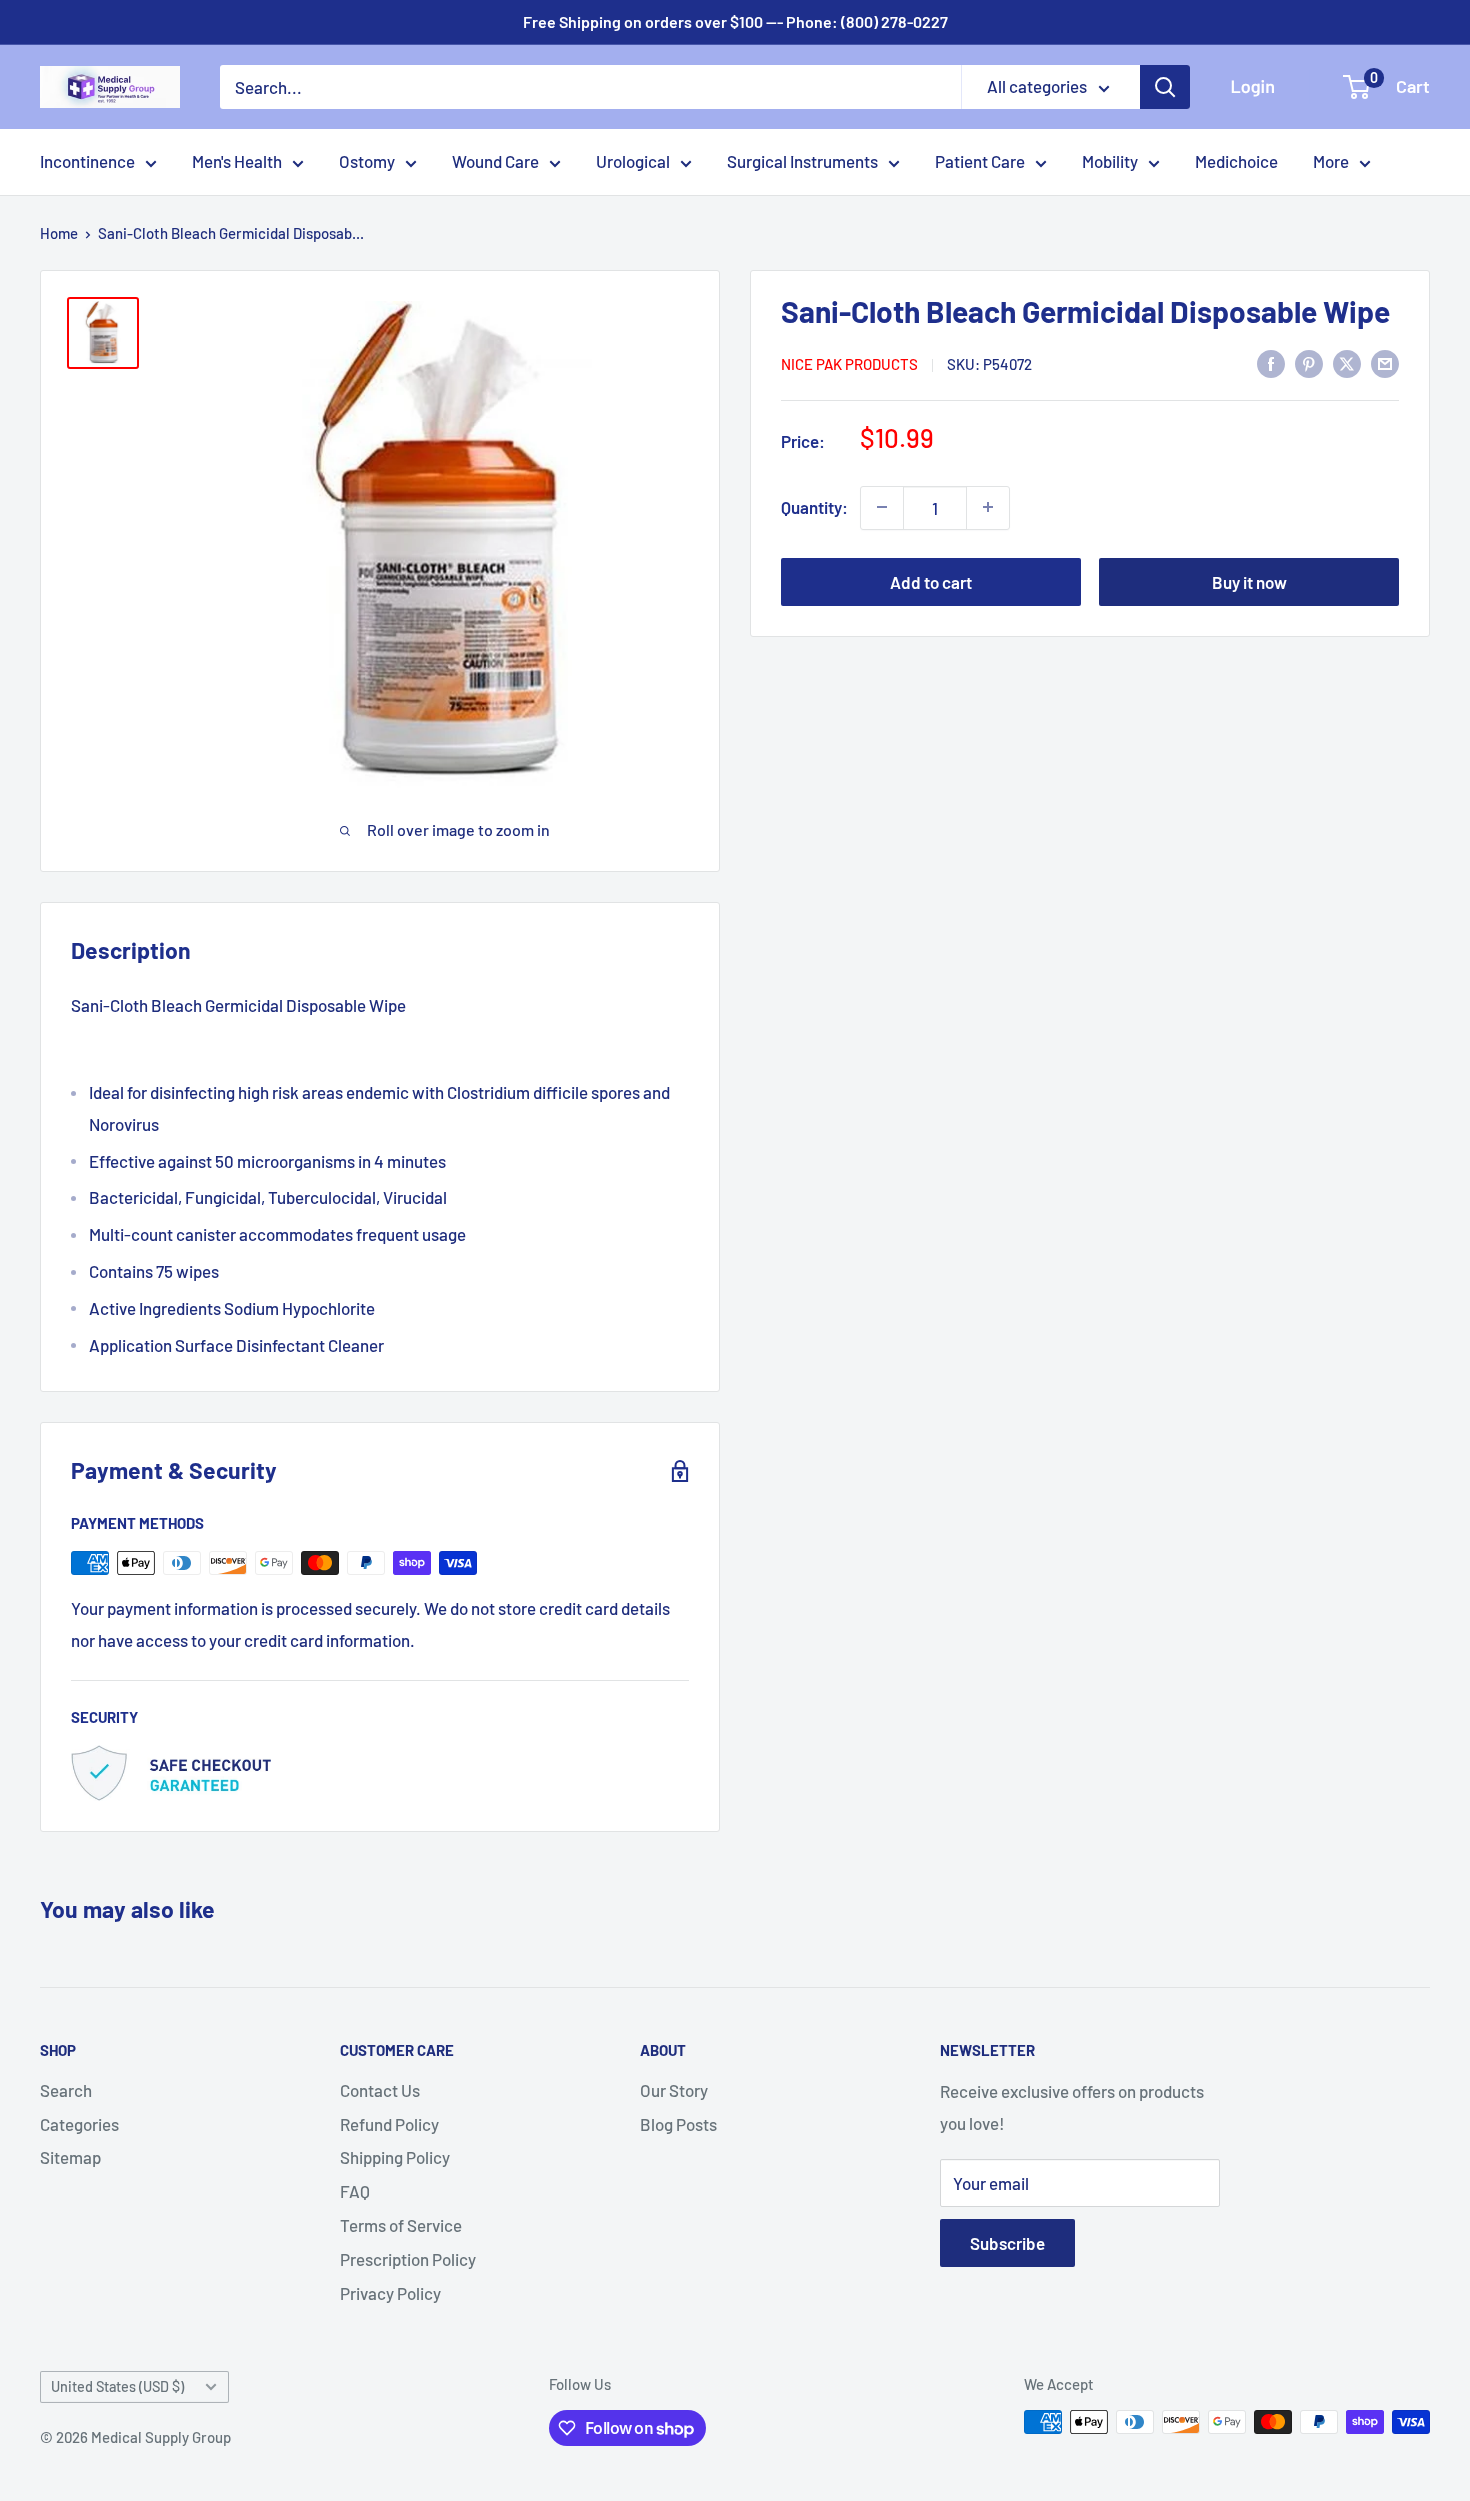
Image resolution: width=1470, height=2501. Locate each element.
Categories (79, 2124)
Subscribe (1007, 2243)
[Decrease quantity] (882, 507)
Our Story (674, 2090)
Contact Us (380, 2090)
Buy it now (1249, 581)
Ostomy (367, 161)
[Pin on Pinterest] (1309, 362)
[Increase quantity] (988, 507)
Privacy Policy (390, 2293)
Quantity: (814, 507)
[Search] (1165, 87)
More (1331, 161)
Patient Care (980, 161)
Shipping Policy (395, 2157)
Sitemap (70, 2157)
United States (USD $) (117, 2386)
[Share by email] (1385, 362)
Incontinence (87, 161)
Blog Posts (678, 2124)
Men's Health (237, 161)
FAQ (355, 2191)
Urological (633, 161)
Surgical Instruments (802, 161)
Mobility (1110, 161)
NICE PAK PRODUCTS (849, 364)
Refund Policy (389, 2124)
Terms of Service (401, 2225)
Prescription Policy (408, 2259)
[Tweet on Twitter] (1347, 362)
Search (66, 2090)
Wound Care (495, 161)
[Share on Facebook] (1271, 362)
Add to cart (931, 581)
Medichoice (1236, 161)
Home (59, 233)
